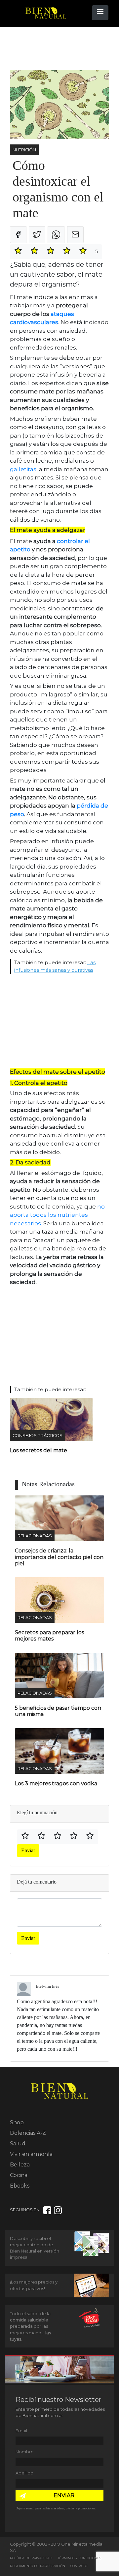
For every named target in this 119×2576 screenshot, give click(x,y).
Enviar (28, 1850)
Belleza (20, 2165)
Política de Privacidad (31, 2558)
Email (21, 2431)
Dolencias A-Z (28, 2133)
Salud (18, 2144)
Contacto (79, 2566)
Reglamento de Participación (38, 2566)
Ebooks (20, 2186)
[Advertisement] (63, 48)
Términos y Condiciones (79, 2558)
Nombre (25, 2452)
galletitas (23, 469)
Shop (17, 2122)
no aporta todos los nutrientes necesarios (57, 1215)
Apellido (24, 2473)
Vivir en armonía (31, 2154)
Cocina (19, 2175)
